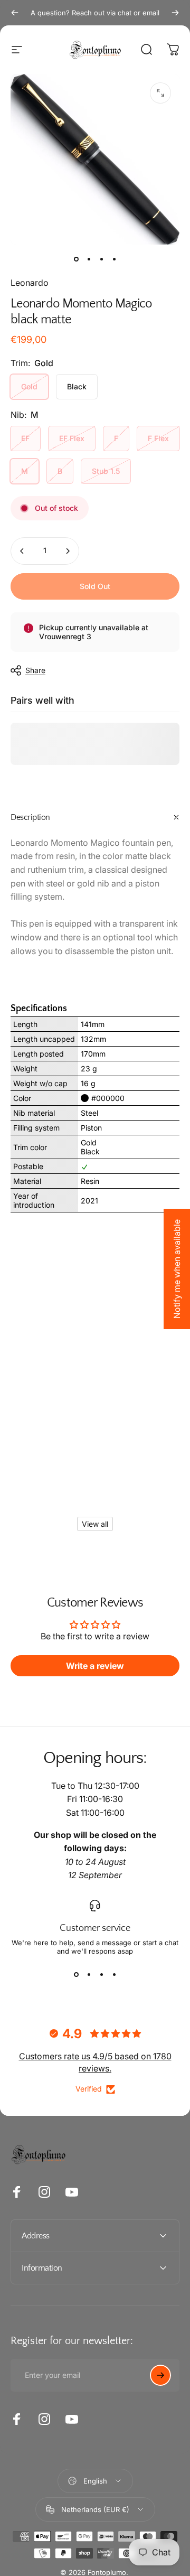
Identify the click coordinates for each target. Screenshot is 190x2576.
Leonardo (30, 283)
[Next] (175, 13)
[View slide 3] (101, 1974)
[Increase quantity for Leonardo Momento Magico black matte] (68, 551)
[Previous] (15, 13)
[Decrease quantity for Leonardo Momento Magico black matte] (22, 551)
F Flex (158, 438)
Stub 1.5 (106, 471)
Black (77, 386)
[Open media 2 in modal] (160, 93)
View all (95, 1524)
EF (25, 438)
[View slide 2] (89, 1974)
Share (35, 670)
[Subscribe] (160, 2375)
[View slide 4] (114, 1974)
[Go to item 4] (114, 259)
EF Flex (72, 438)
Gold (29, 386)
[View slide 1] (76, 1974)
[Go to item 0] (76, 259)
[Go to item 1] (89, 259)
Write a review (95, 1666)
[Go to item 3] (101, 259)
